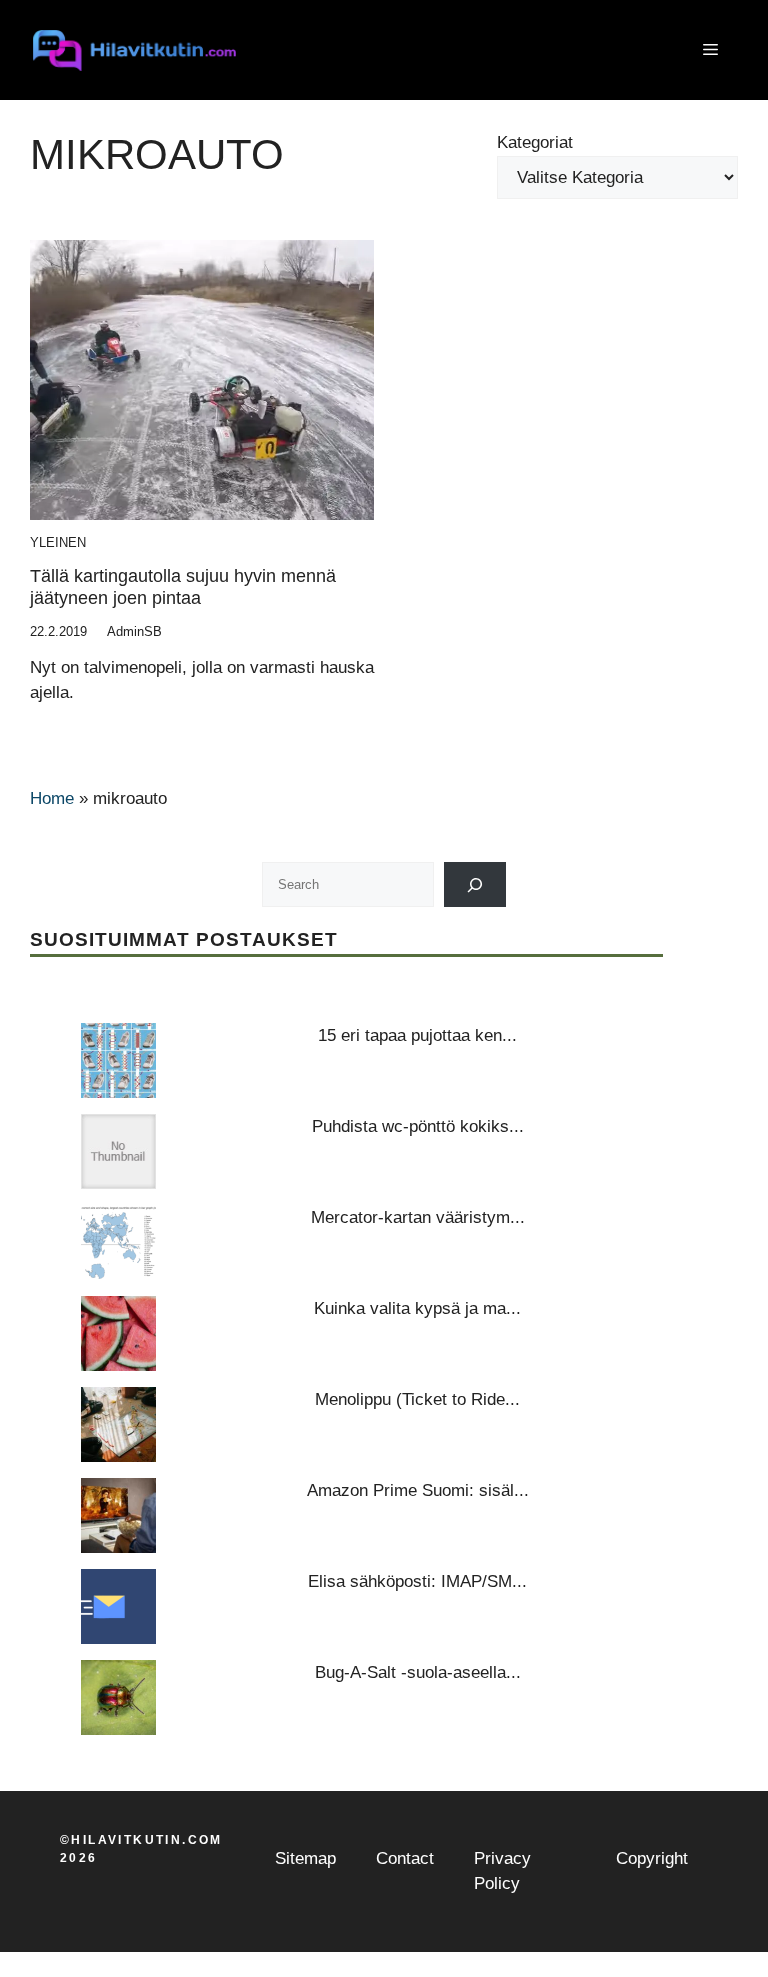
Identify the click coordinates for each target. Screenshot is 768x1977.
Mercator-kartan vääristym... (418, 1217)
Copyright (652, 1858)
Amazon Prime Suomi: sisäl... (418, 1490)
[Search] (475, 884)
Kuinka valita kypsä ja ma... (417, 1308)
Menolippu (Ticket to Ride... (417, 1399)
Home (52, 798)
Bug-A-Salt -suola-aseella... (418, 1672)
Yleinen (58, 542)
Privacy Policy (502, 1871)
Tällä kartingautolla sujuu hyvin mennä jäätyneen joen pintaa (183, 587)
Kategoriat (535, 142)
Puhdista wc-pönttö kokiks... (418, 1126)
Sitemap (305, 1858)
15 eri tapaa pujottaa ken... (417, 1035)
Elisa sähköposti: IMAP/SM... (417, 1581)
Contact (405, 1858)
